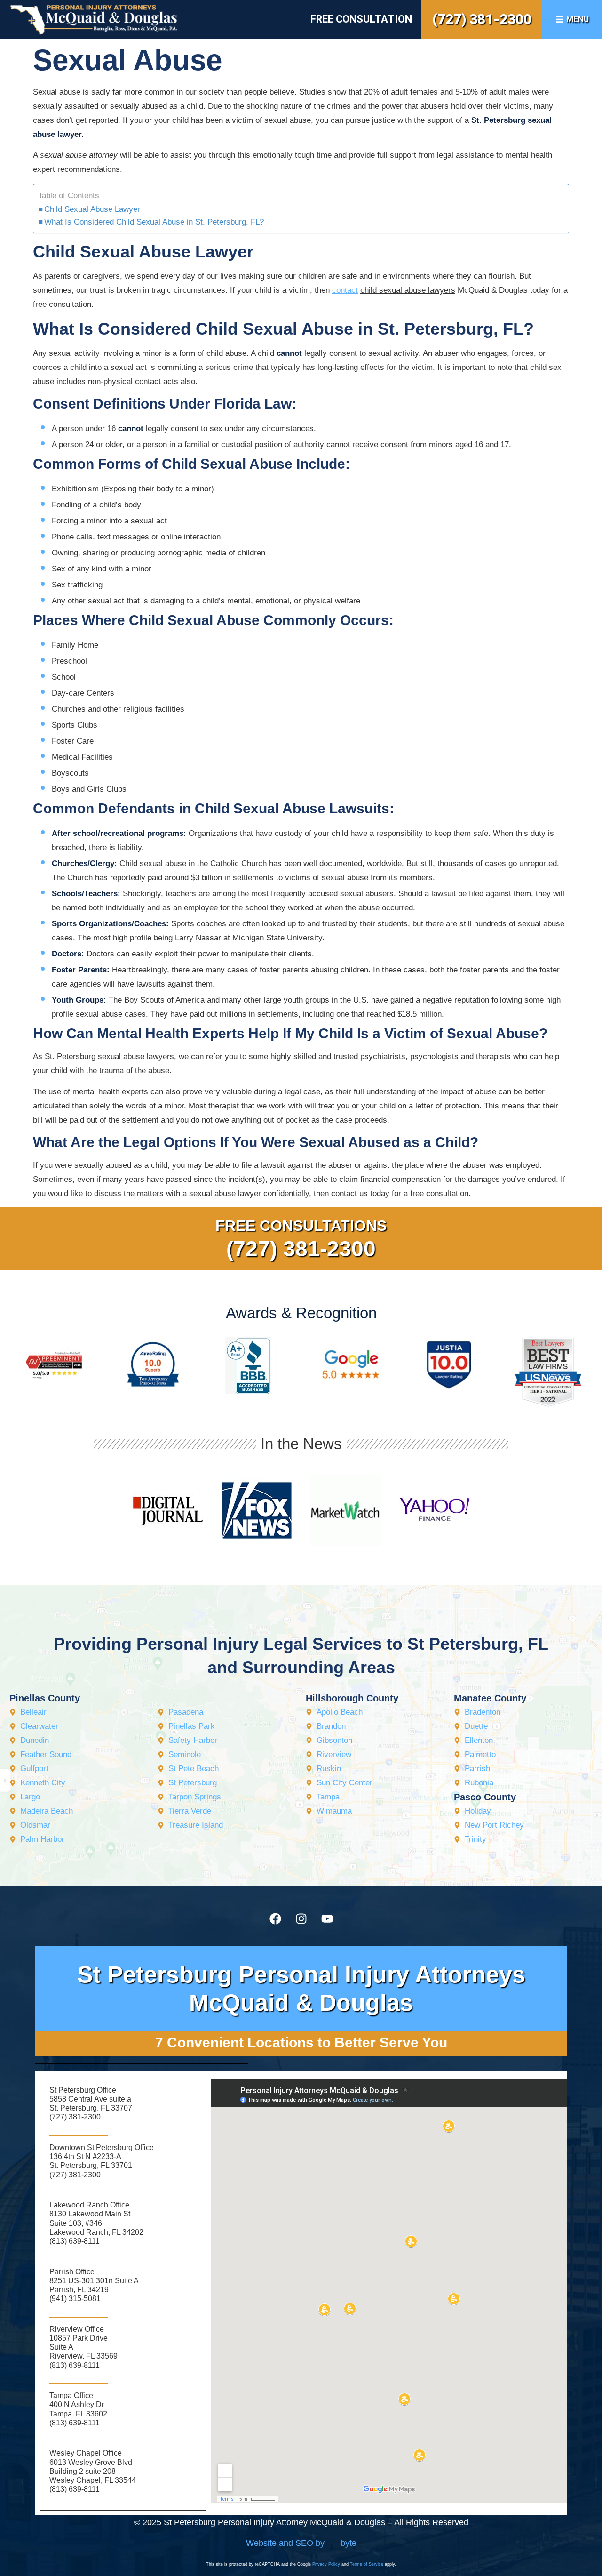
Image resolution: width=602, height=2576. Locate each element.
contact (345, 290)
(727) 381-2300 (482, 19)
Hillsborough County (352, 1698)
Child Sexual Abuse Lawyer (92, 209)
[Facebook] (275, 1918)
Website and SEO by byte (301, 2543)
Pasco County (485, 1797)
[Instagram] (301, 1918)
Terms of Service (367, 2564)
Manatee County (490, 1698)
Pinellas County (45, 1698)
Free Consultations (301, 1226)
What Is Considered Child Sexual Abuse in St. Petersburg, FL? (154, 222)
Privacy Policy (326, 2564)
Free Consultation (361, 19)
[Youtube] (327, 1918)
